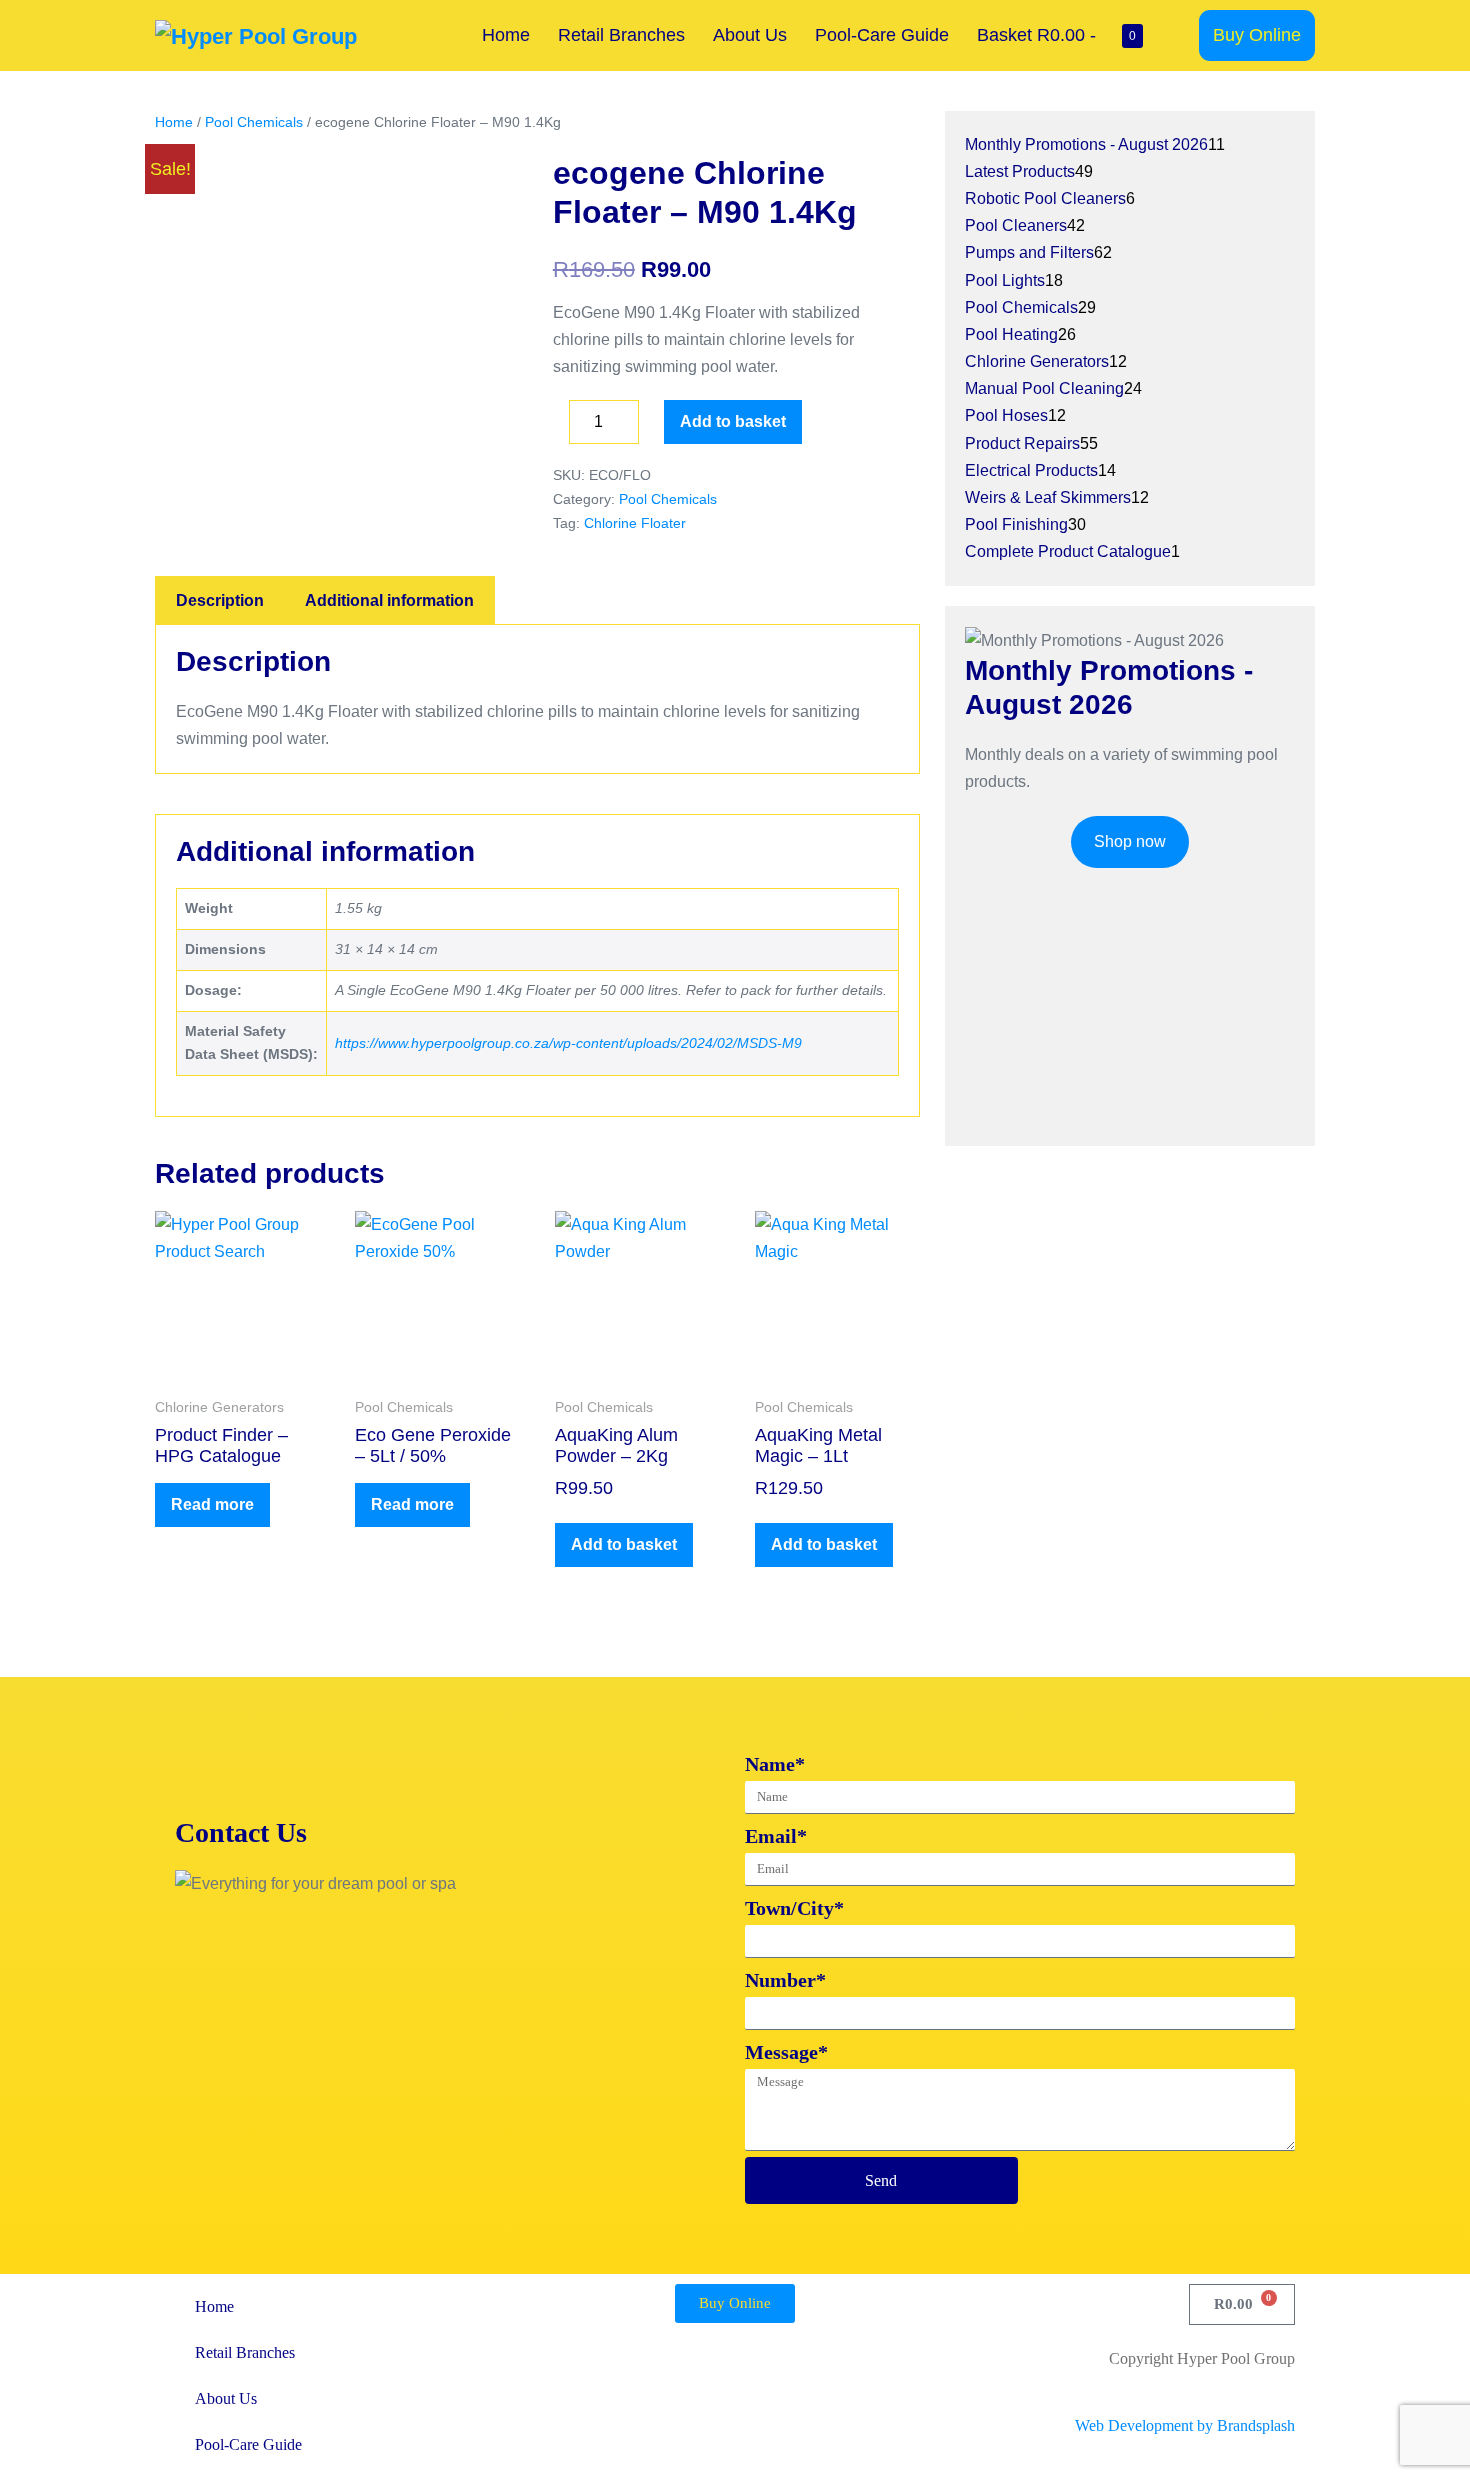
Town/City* (794, 1908)
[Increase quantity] (654, 427)
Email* (776, 1836)
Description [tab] (220, 600)
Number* (785, 1980)
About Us (750, 35)
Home (506, 35)
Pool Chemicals (254, 122)
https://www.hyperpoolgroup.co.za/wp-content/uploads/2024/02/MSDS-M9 (568, 1043)
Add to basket (733, 421)
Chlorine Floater (635, 523)
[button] (1178, 35)
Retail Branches (621, 35)
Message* (786, 2052)
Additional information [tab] (389, 600)
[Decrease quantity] (559, 427)
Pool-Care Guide (882, 35)
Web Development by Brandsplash (1185, 2425)
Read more (212, 1504)
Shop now (1130, 841)
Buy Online (1257, 35)
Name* (775, 1764)
